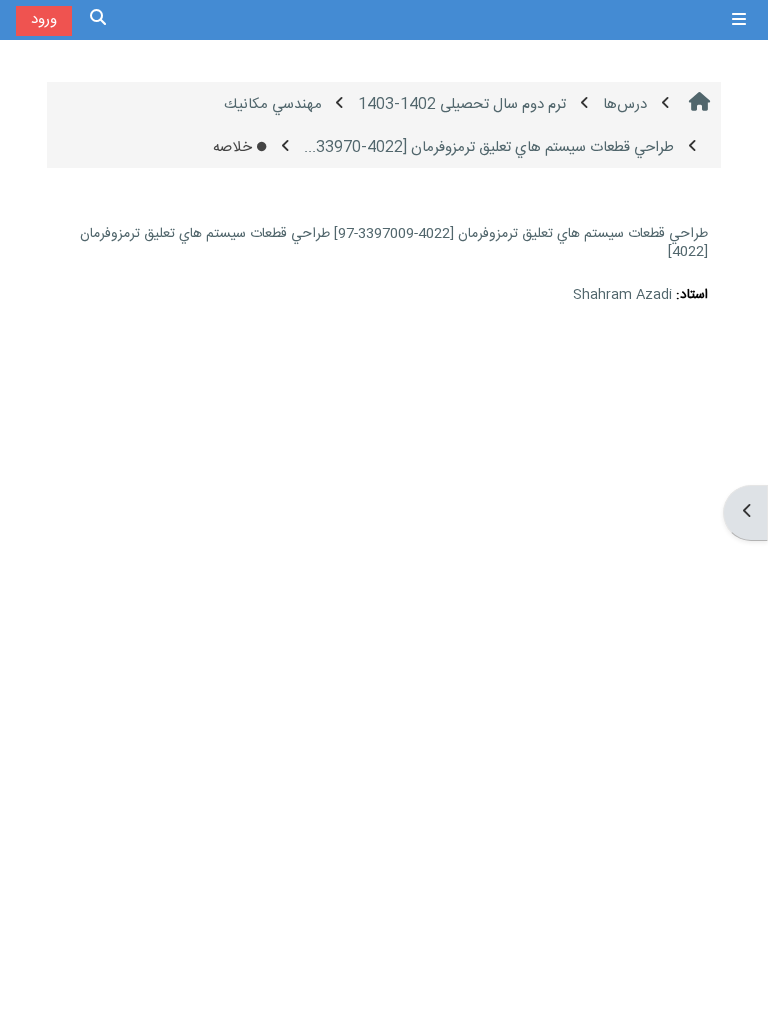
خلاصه (232, 147)
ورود (44, 19)
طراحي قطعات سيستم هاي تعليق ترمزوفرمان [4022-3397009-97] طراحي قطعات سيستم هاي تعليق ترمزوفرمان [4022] (394, 243)
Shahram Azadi (622, 295)
